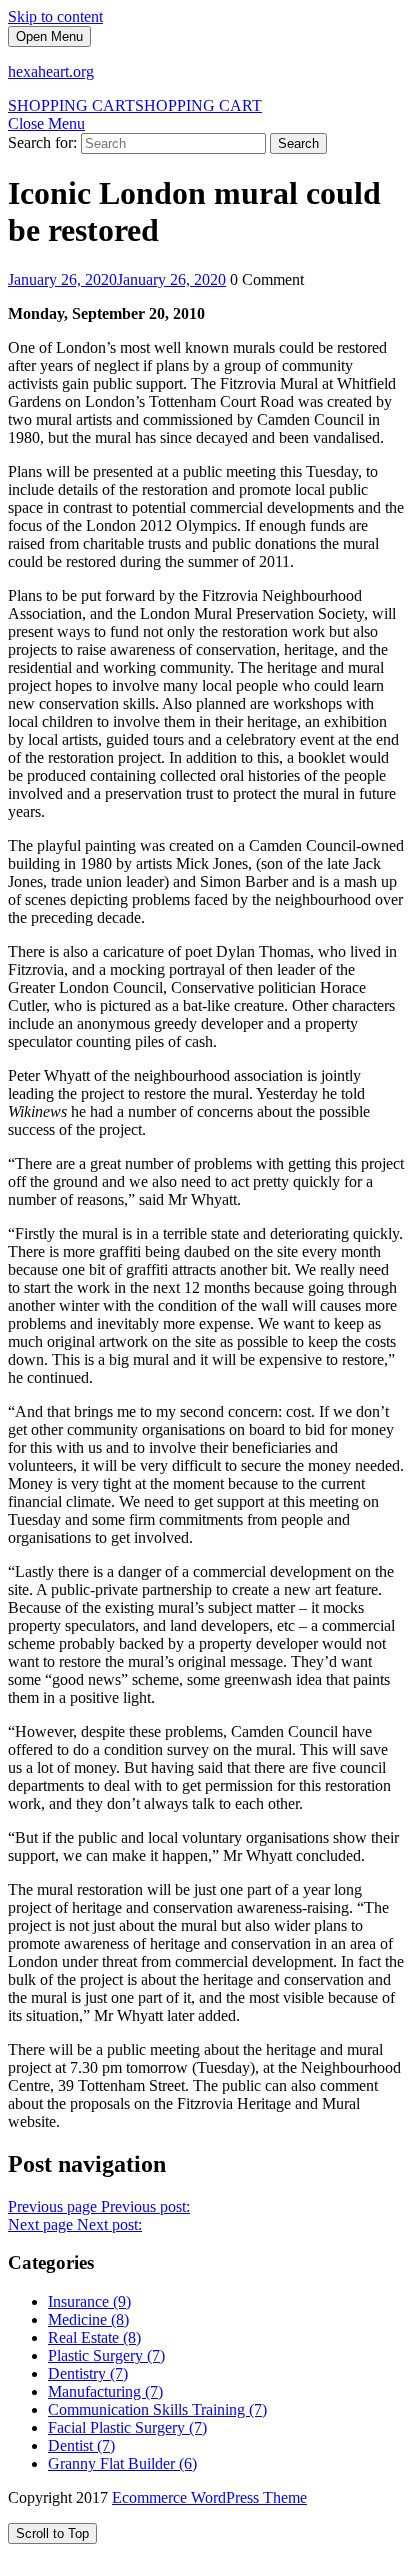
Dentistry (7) (88, 2373)
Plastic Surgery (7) (106, 2355)
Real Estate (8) (94, 2337)
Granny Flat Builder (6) (122, 2463)
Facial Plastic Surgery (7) (127, 2427)
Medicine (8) (88, 2319)
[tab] (49, 36)
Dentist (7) (81, 2445)
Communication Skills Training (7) (157, 2409)
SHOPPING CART (135, 105)
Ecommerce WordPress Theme (209, 2497)
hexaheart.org (51, 71)
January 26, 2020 (117, 279)
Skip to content (55, 16)
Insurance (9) (89, 2301)
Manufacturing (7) (105, 2391)
